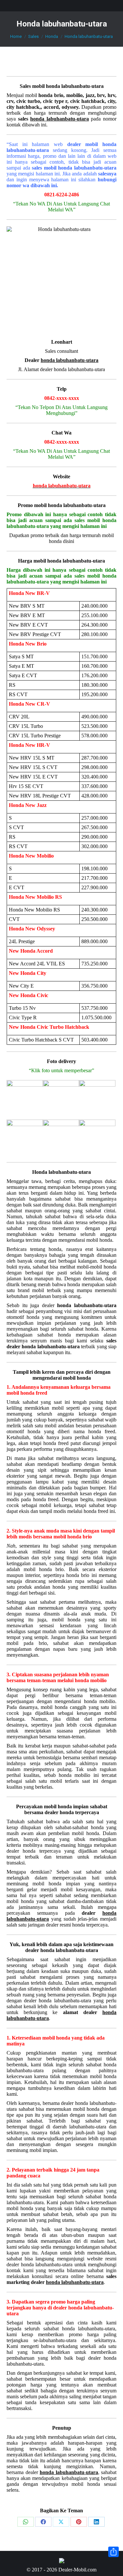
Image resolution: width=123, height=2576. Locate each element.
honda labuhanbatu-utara (75, 86)
